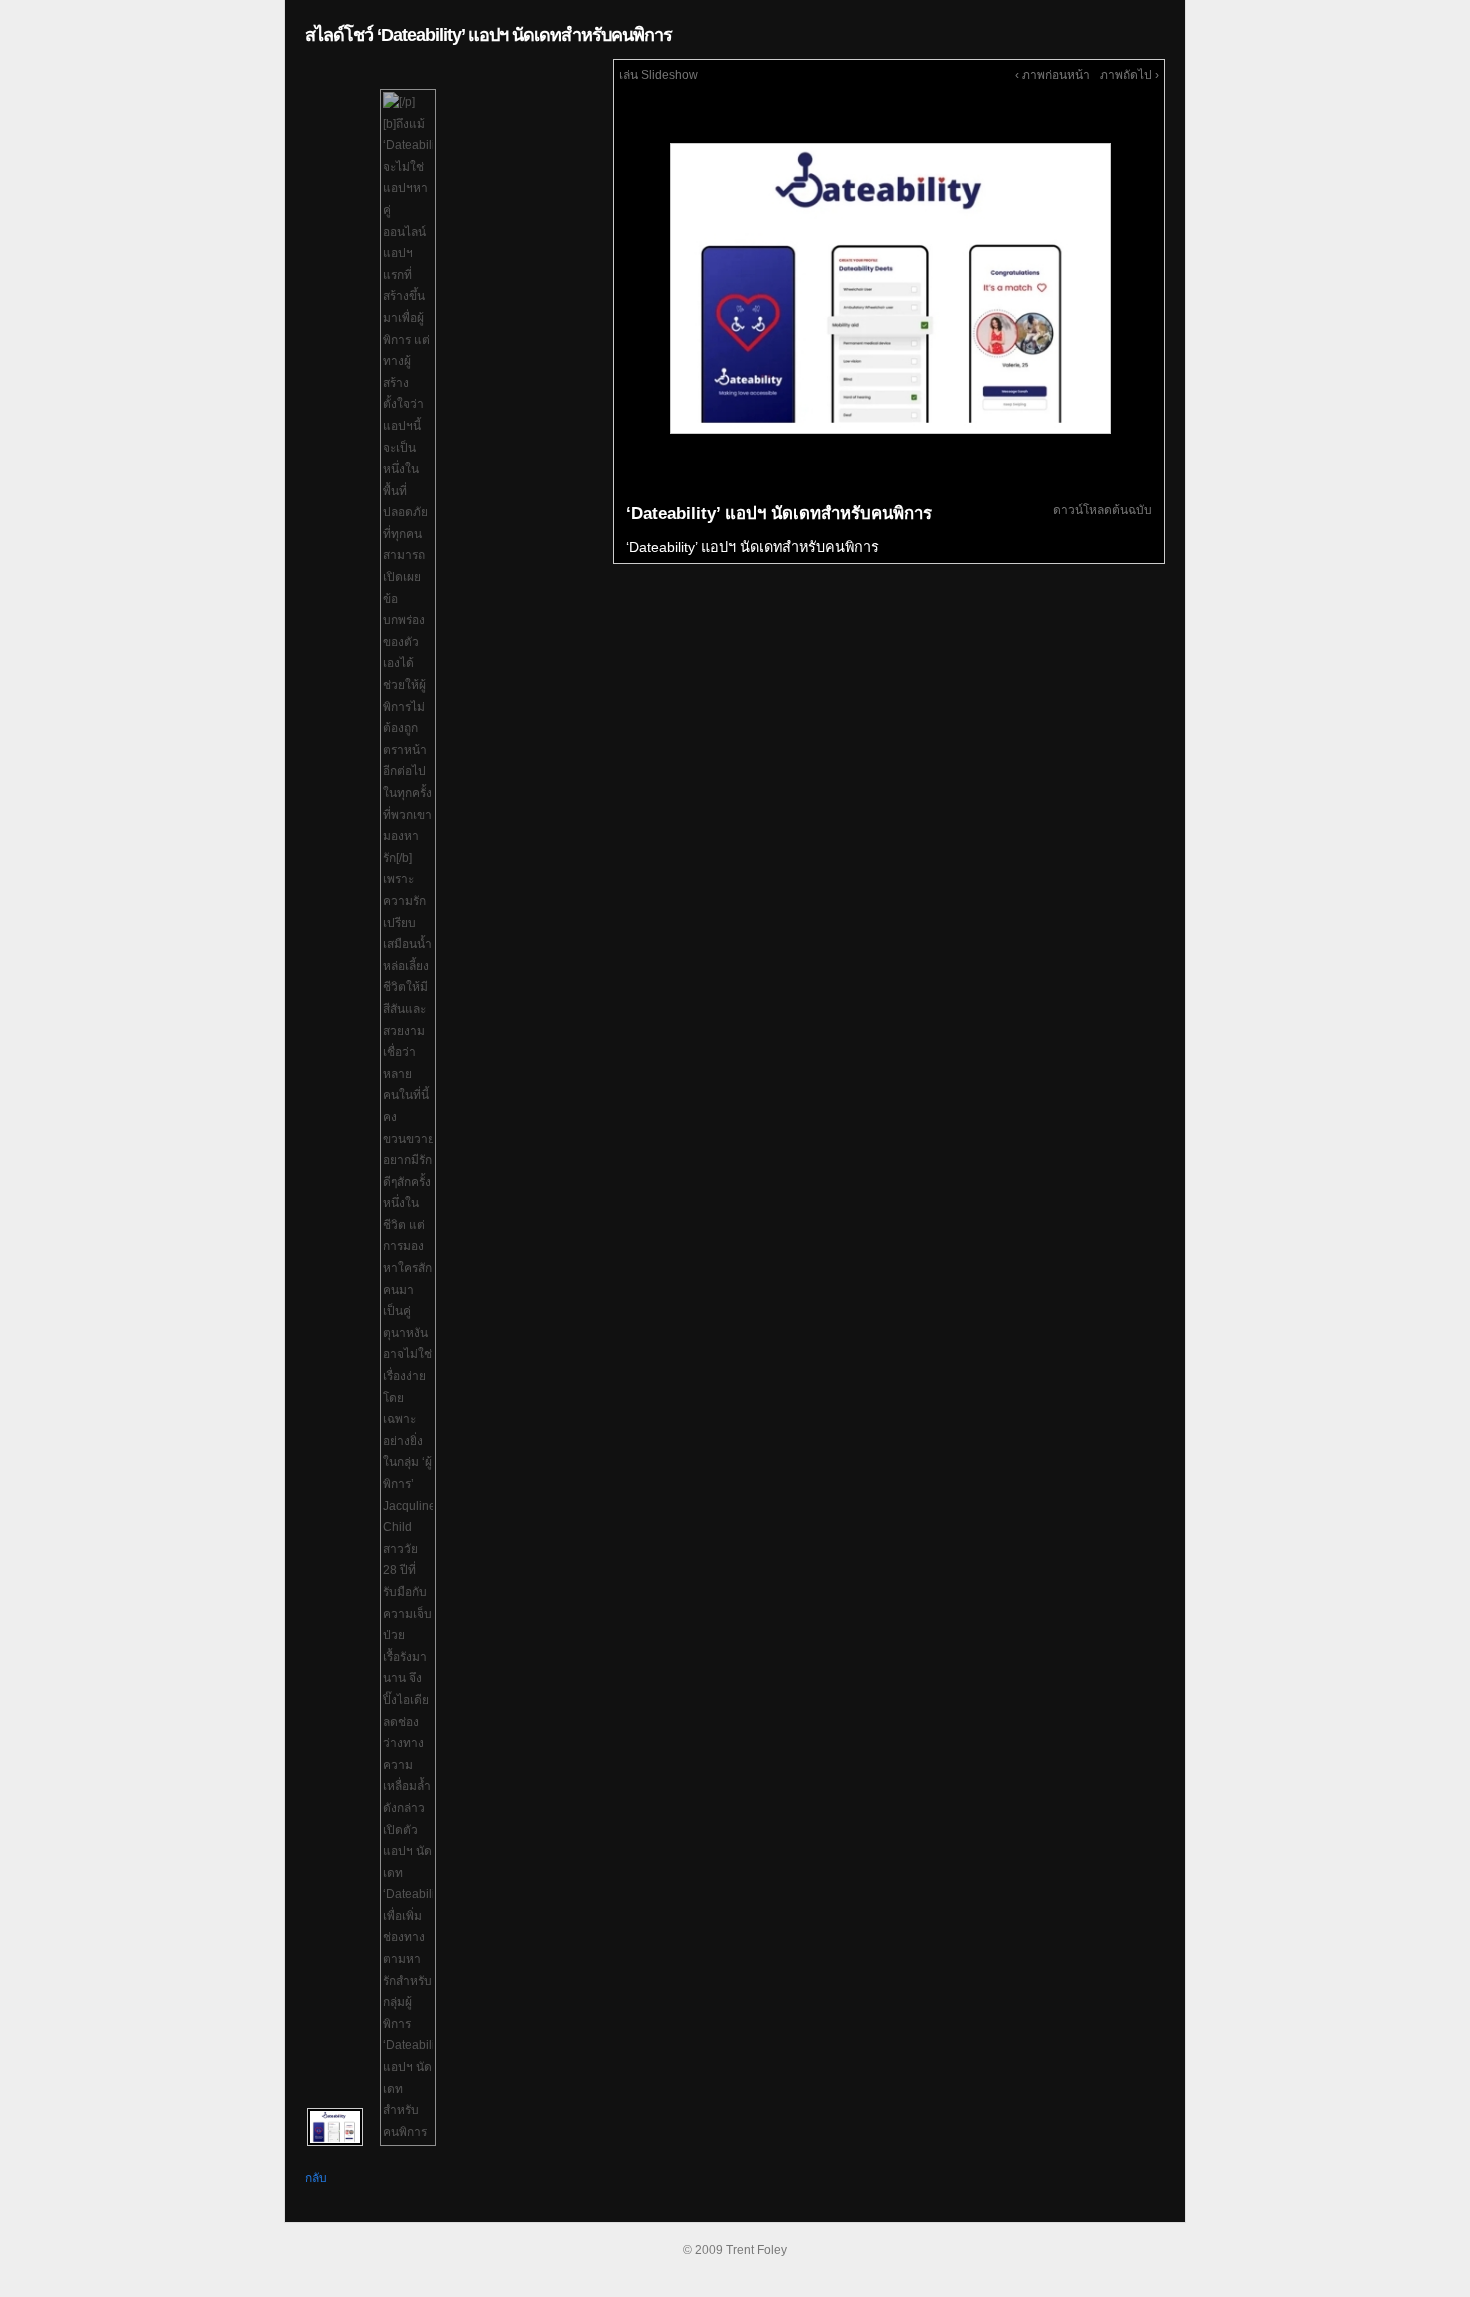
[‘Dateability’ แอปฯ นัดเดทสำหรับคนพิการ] (889, 288)
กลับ (316, 2178)
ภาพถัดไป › (1129, 75)
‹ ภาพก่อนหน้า (1052, 75)
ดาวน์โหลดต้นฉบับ (1102, 510)
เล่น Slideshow (658, 75)
